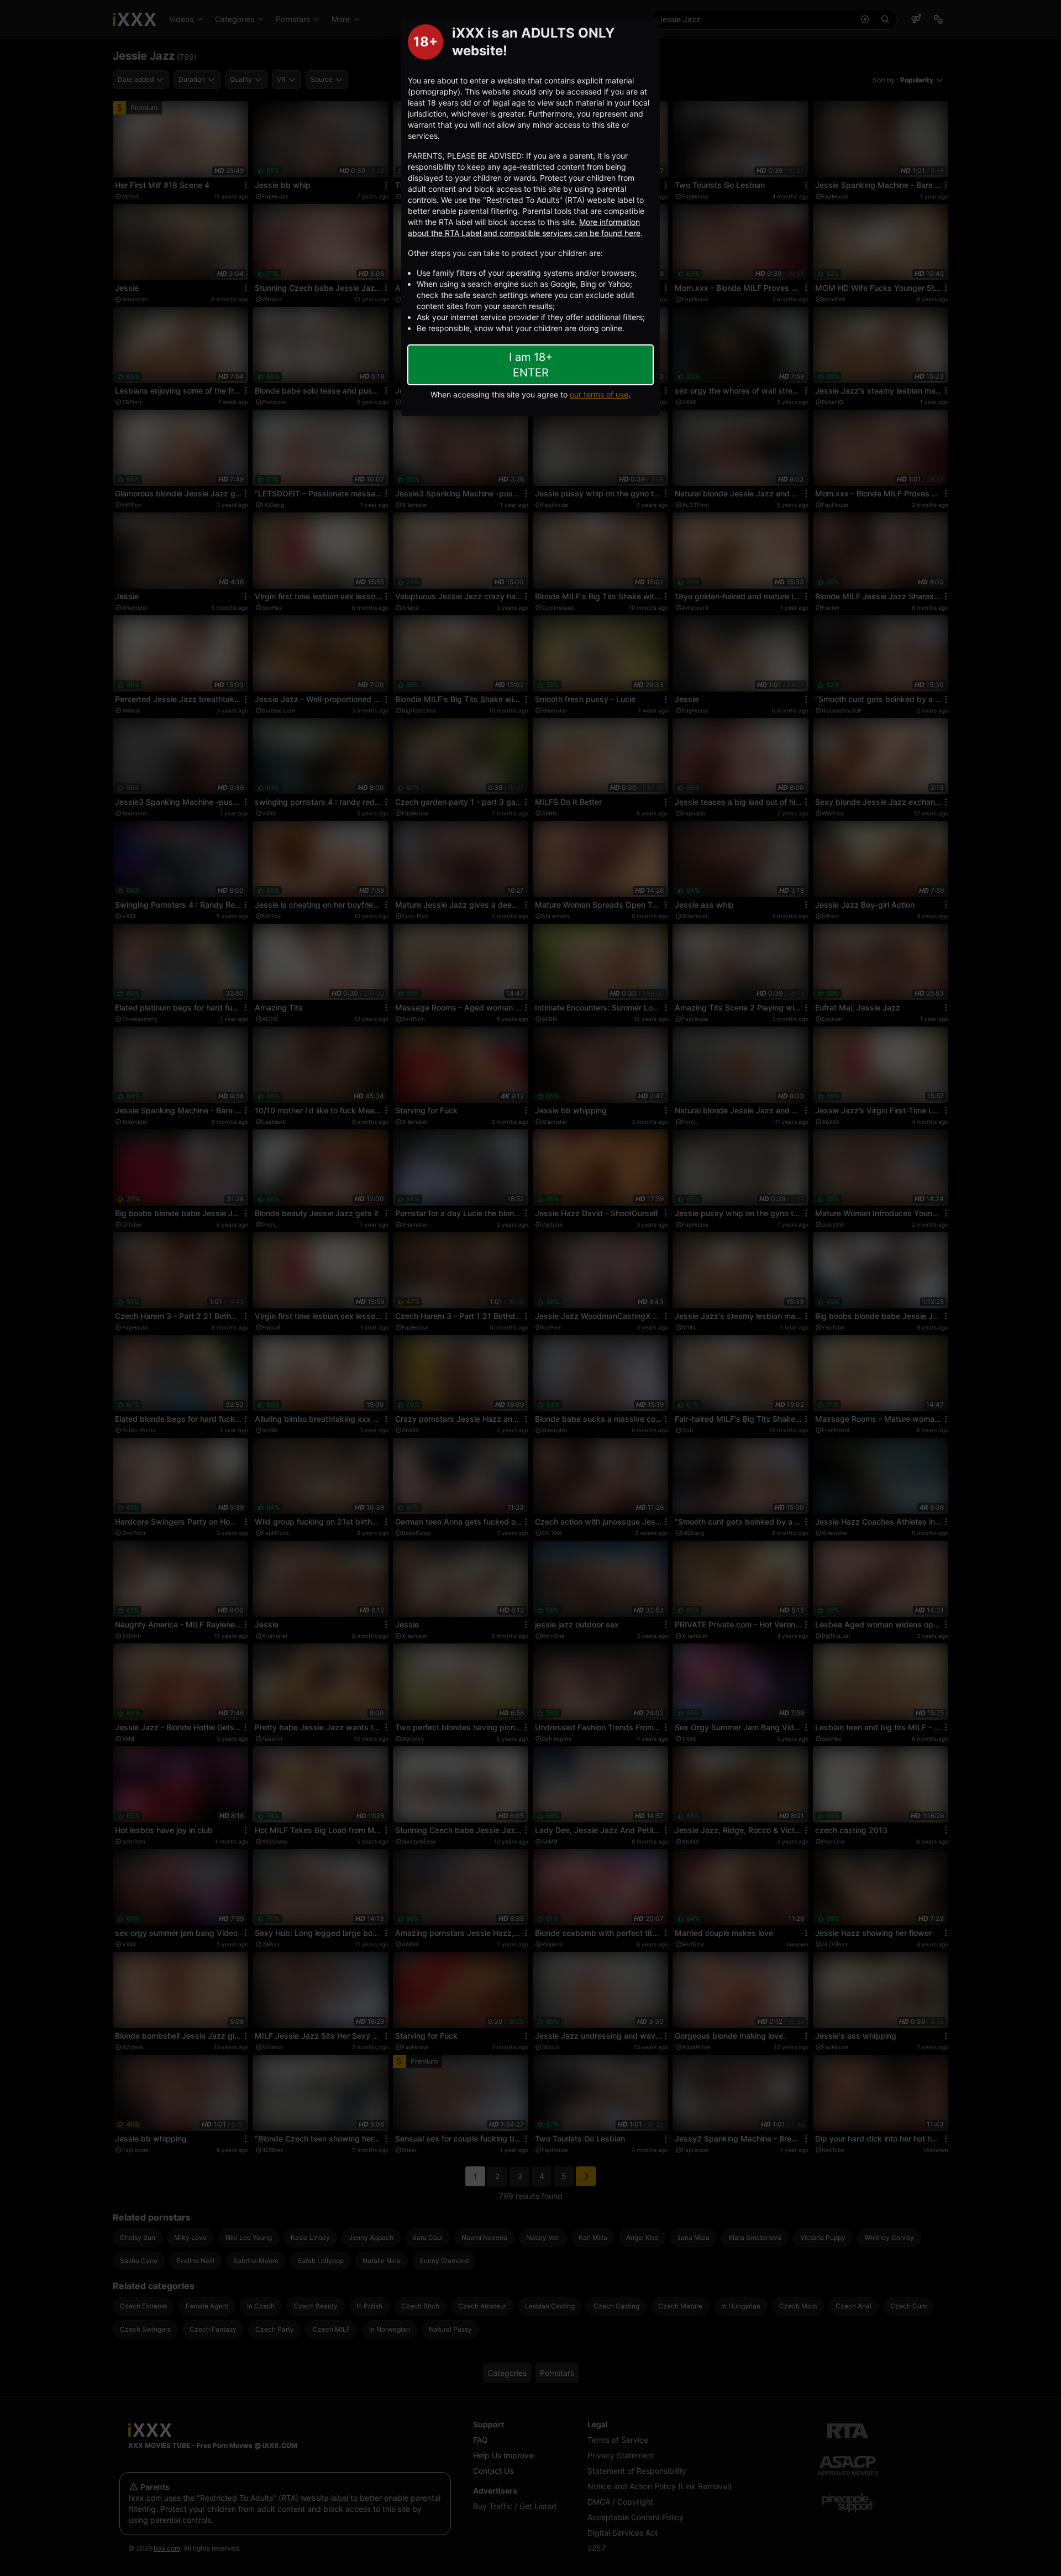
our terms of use (599, 394)
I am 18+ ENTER (531, 365)
